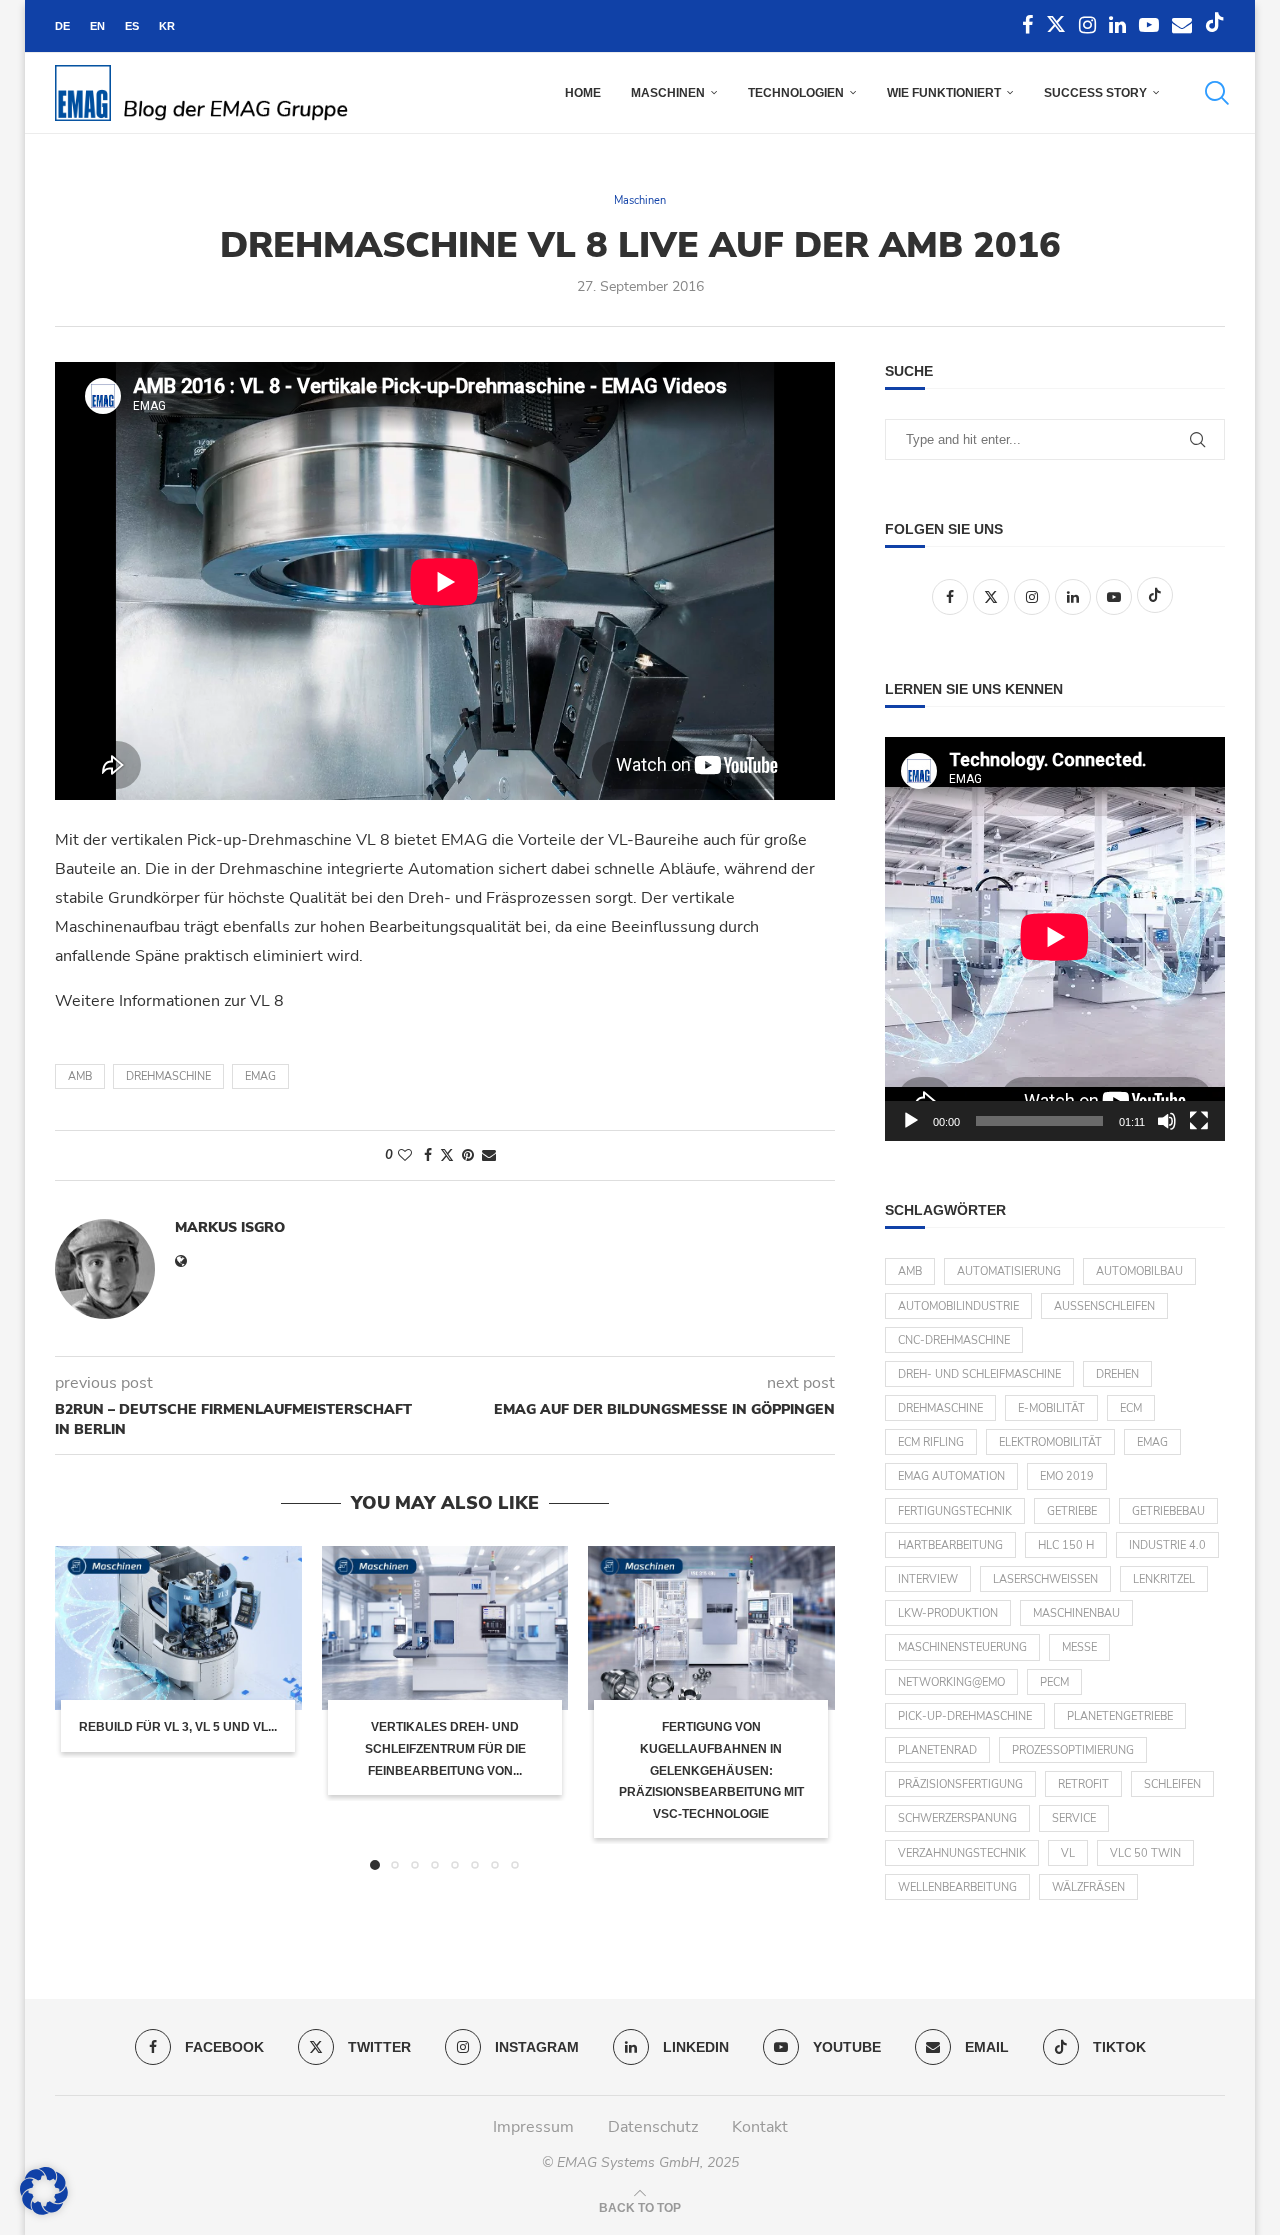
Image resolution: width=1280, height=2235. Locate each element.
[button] (82, 1707)
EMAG (260, 1076)
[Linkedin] (1117, 26)
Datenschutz (653, 2127)
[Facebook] (1027, 26)
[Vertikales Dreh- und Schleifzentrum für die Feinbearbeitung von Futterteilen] (445, 1628)
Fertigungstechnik (955, 1511)
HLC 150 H (1066, 1545)
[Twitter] (1056, 26)
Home (583, 93)
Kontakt (760, 2127)
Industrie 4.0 (1167, 1545)
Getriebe (1072, 1511)
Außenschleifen (1104, 1306)
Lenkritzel (1164, 1579)
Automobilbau (1139, 1271)
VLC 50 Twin (1145, 1853)
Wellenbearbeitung (957, 1887)
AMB (80, 1076)
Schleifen (1172, 1784)
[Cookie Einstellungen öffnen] (44, 2210)
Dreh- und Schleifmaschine (979, 1374)
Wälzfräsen (1088, 1887)
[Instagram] (1087, 26)
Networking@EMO (951, 1682)
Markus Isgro (230, 1228)
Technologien (796, 93)
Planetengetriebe (1120, 1716)
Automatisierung (1009, 1271)
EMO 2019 (1067, 1476)
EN (97, 26)
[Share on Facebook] (428, 1155)
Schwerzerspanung (957, 1818)
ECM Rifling (931, 1442)
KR (167, 26)
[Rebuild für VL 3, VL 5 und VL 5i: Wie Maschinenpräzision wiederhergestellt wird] (178, 1628)
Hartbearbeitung (950, 1545)
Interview (928, 1579)
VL (1068, 1853)
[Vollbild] (1199, 1121)
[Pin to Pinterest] (468, 1155)
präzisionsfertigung (960, 1784)
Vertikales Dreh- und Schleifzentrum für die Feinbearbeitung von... (444, 1748)
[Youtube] (1149, 26)
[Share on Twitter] (447, 1155)
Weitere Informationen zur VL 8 (169, 1001)
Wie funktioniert (944, 93)
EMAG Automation (951, 1476)
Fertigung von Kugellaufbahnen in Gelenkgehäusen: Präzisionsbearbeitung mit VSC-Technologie (711, 1770)
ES (132, 26)
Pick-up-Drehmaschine (965, 1716)
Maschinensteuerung (962, 1647)
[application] (1055, 939)
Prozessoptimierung (1073, 1750)
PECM (1054, 1682)
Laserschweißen (1045, 1579)
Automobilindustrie (958, 1306)
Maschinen (668, 93)
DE (62, 26)
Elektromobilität (1050, 1442)
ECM (1131, 1408)
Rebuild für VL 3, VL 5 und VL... (178, 1727)
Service (1074, 1818)
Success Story (1095, 93)
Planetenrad (937, 1750)
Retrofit (1083, 1784)
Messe (1079, 1647)
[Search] (1215, 93)
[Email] (1182, 26)
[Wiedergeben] (911, 1121)
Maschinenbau (1076, 1613)
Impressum (533, 2127)
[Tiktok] (1215, 26)
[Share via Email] (489, 1155)
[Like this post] (405, 1155)
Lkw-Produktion (948, 1613)
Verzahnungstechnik (962, 1853)
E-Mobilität (1051, 1408)
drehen (1117, 1374)
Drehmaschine (168, 1076)
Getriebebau (1168, 1511)
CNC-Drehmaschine (954, 1340)
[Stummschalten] (1167, 1121)
